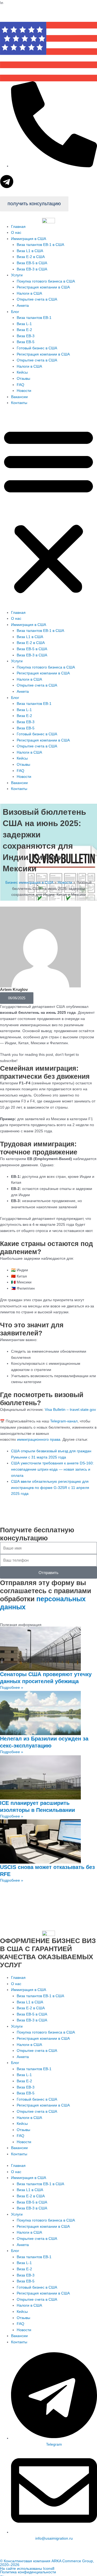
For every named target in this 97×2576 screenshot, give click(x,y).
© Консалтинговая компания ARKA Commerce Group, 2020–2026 (47, 2563)
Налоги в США (29, 293)
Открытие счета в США (37, 299)
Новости (24, 391)
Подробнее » (12, 1688)
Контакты (19, 403)
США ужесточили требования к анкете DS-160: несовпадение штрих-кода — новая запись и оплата (52, 1469)
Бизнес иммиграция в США (29, 883)
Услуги (17, 275)
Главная (18, 227)
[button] (48, 511)
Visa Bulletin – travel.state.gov (70, 1410)
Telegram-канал (64, 1421)
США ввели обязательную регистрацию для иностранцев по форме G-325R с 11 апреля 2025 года (50, 1488)
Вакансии (19, 397)
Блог (15, 312)
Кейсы (22, 372)
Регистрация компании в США (43, 287)
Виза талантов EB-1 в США (40, 245)
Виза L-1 (24, 324)
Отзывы (23, 379)
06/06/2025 (17, 998)
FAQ (20, 385)
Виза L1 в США (30, 251)
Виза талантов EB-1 (34, 318)
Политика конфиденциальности (28, 2572)
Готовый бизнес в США (37, 348)
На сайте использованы (22, 2569)
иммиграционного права (39, 1440)
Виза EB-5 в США (32, 263)
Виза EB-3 (26, 336)
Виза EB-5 (26, 342)
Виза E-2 (24, 330)
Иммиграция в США (29, 239)
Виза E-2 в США (31, 257)
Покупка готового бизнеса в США (46, 281)
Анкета (23, 306)
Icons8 (49, 2569)
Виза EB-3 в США (32, 269)
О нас (16, 233)
